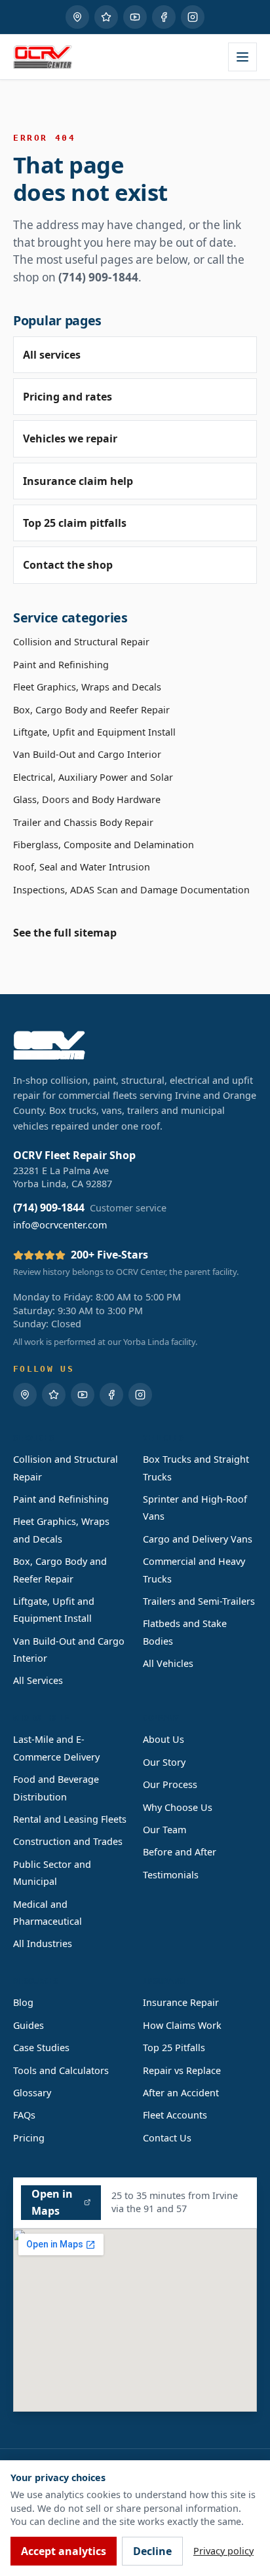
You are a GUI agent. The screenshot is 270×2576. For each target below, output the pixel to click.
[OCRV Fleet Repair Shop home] (43, 57)
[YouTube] (135, 17)
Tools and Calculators (61, 2070)
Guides (29, 2025)
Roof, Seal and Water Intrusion (82, 867)
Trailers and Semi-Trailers (199, 1601)
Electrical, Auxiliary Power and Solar (93, 777)
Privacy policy (223, 2551)
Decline (152, 2551)
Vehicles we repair (70, 438)
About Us (164, 1739)
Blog (23, 2002)
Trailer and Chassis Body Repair (83, 822)
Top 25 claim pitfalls (75, 523)
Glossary (32, 2093)
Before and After (180, 1852)
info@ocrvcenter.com (60, 1225)
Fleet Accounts (175, 2115)
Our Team (164, 1830)
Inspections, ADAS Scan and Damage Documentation (131, 890)
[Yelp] (106, 17)
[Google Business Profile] (77, 17)
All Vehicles (168, 1663)
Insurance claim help (78, 481)
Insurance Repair (181, 2002)
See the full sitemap (65, 933)
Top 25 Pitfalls (174, 2048)
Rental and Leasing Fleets (70, 1819)
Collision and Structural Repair (81, 642)
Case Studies (41, 2048)
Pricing (29, 2138)
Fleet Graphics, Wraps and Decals (87, 687)
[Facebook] (164, 17)
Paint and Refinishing (61, 665)
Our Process (170, 1784)
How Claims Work (182, 2025)
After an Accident (181, 2093)
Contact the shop (68, 565)
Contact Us (167, 2138)
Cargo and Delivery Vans (198, 1539)
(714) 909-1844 (98, 277)
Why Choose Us (178, 1807)
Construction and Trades (68, 1841)
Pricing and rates (67, 397)
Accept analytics (64, 2551)
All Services (38, 1680)
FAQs (24, 2115)
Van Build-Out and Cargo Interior (87, 754)
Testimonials (171, 1875)
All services (52, 355)
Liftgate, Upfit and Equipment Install (94, 732)
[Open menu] (242, 57)
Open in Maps (52, 2202)
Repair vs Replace (182, 2070)
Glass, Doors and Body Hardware (87, 799)
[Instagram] (193, 17)
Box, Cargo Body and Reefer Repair (91, 710)
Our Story (164, 1762)
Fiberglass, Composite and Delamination (104, 845)
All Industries (43, 1943)
